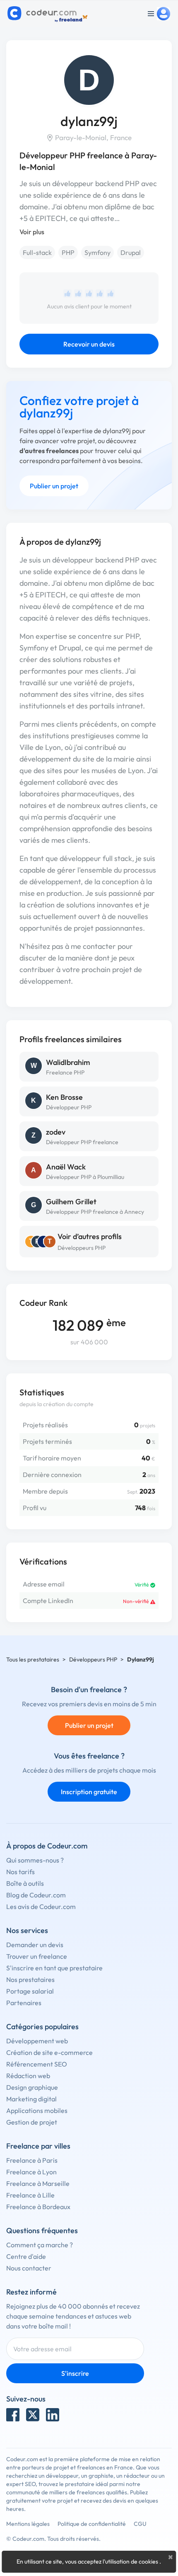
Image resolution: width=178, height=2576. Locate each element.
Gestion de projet (32, 2122)
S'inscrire (75, 2373)
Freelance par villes (38, 2146)
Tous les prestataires (33, 1659)
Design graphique (32, 2087)
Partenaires (24, 2003)
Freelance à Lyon (31, 2172)
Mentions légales (28, 2524)
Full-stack (37, 252)
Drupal (131, 252)
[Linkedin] (53, 2415)
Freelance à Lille (30, 2195)
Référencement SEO (37, 2064)
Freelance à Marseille (38, 2183)
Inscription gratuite (89, 1792)
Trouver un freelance (37, 1956)
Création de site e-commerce (49, 2052)
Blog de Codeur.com (36, 1895)
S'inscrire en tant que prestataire (54, 1968)
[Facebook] (13, 2415)
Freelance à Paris (32, 2160)
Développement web (37, 2041)
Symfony (97, 252)
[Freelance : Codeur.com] (49, 14)
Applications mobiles (37, 2110)
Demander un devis (35, 1945)
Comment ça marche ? (40, 2245)
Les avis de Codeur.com (41, 1907)
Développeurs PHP (82, 1248)
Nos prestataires (30, 1979)
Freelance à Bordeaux (38, 2207)
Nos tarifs (20, 1872)
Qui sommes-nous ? (35, 1860)
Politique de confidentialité (92, 2524)
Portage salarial (30, 1991)
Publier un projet (54, 486)
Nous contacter (29, 2268)
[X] (33, 2415)
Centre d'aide (26, 2256)
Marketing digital (31, 2099)
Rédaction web (28, 2076)
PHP (68, 252)
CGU (140, 2524)
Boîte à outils (25, 1883)
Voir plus (32, 232)
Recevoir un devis (89, 344)
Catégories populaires (42, 2027)
